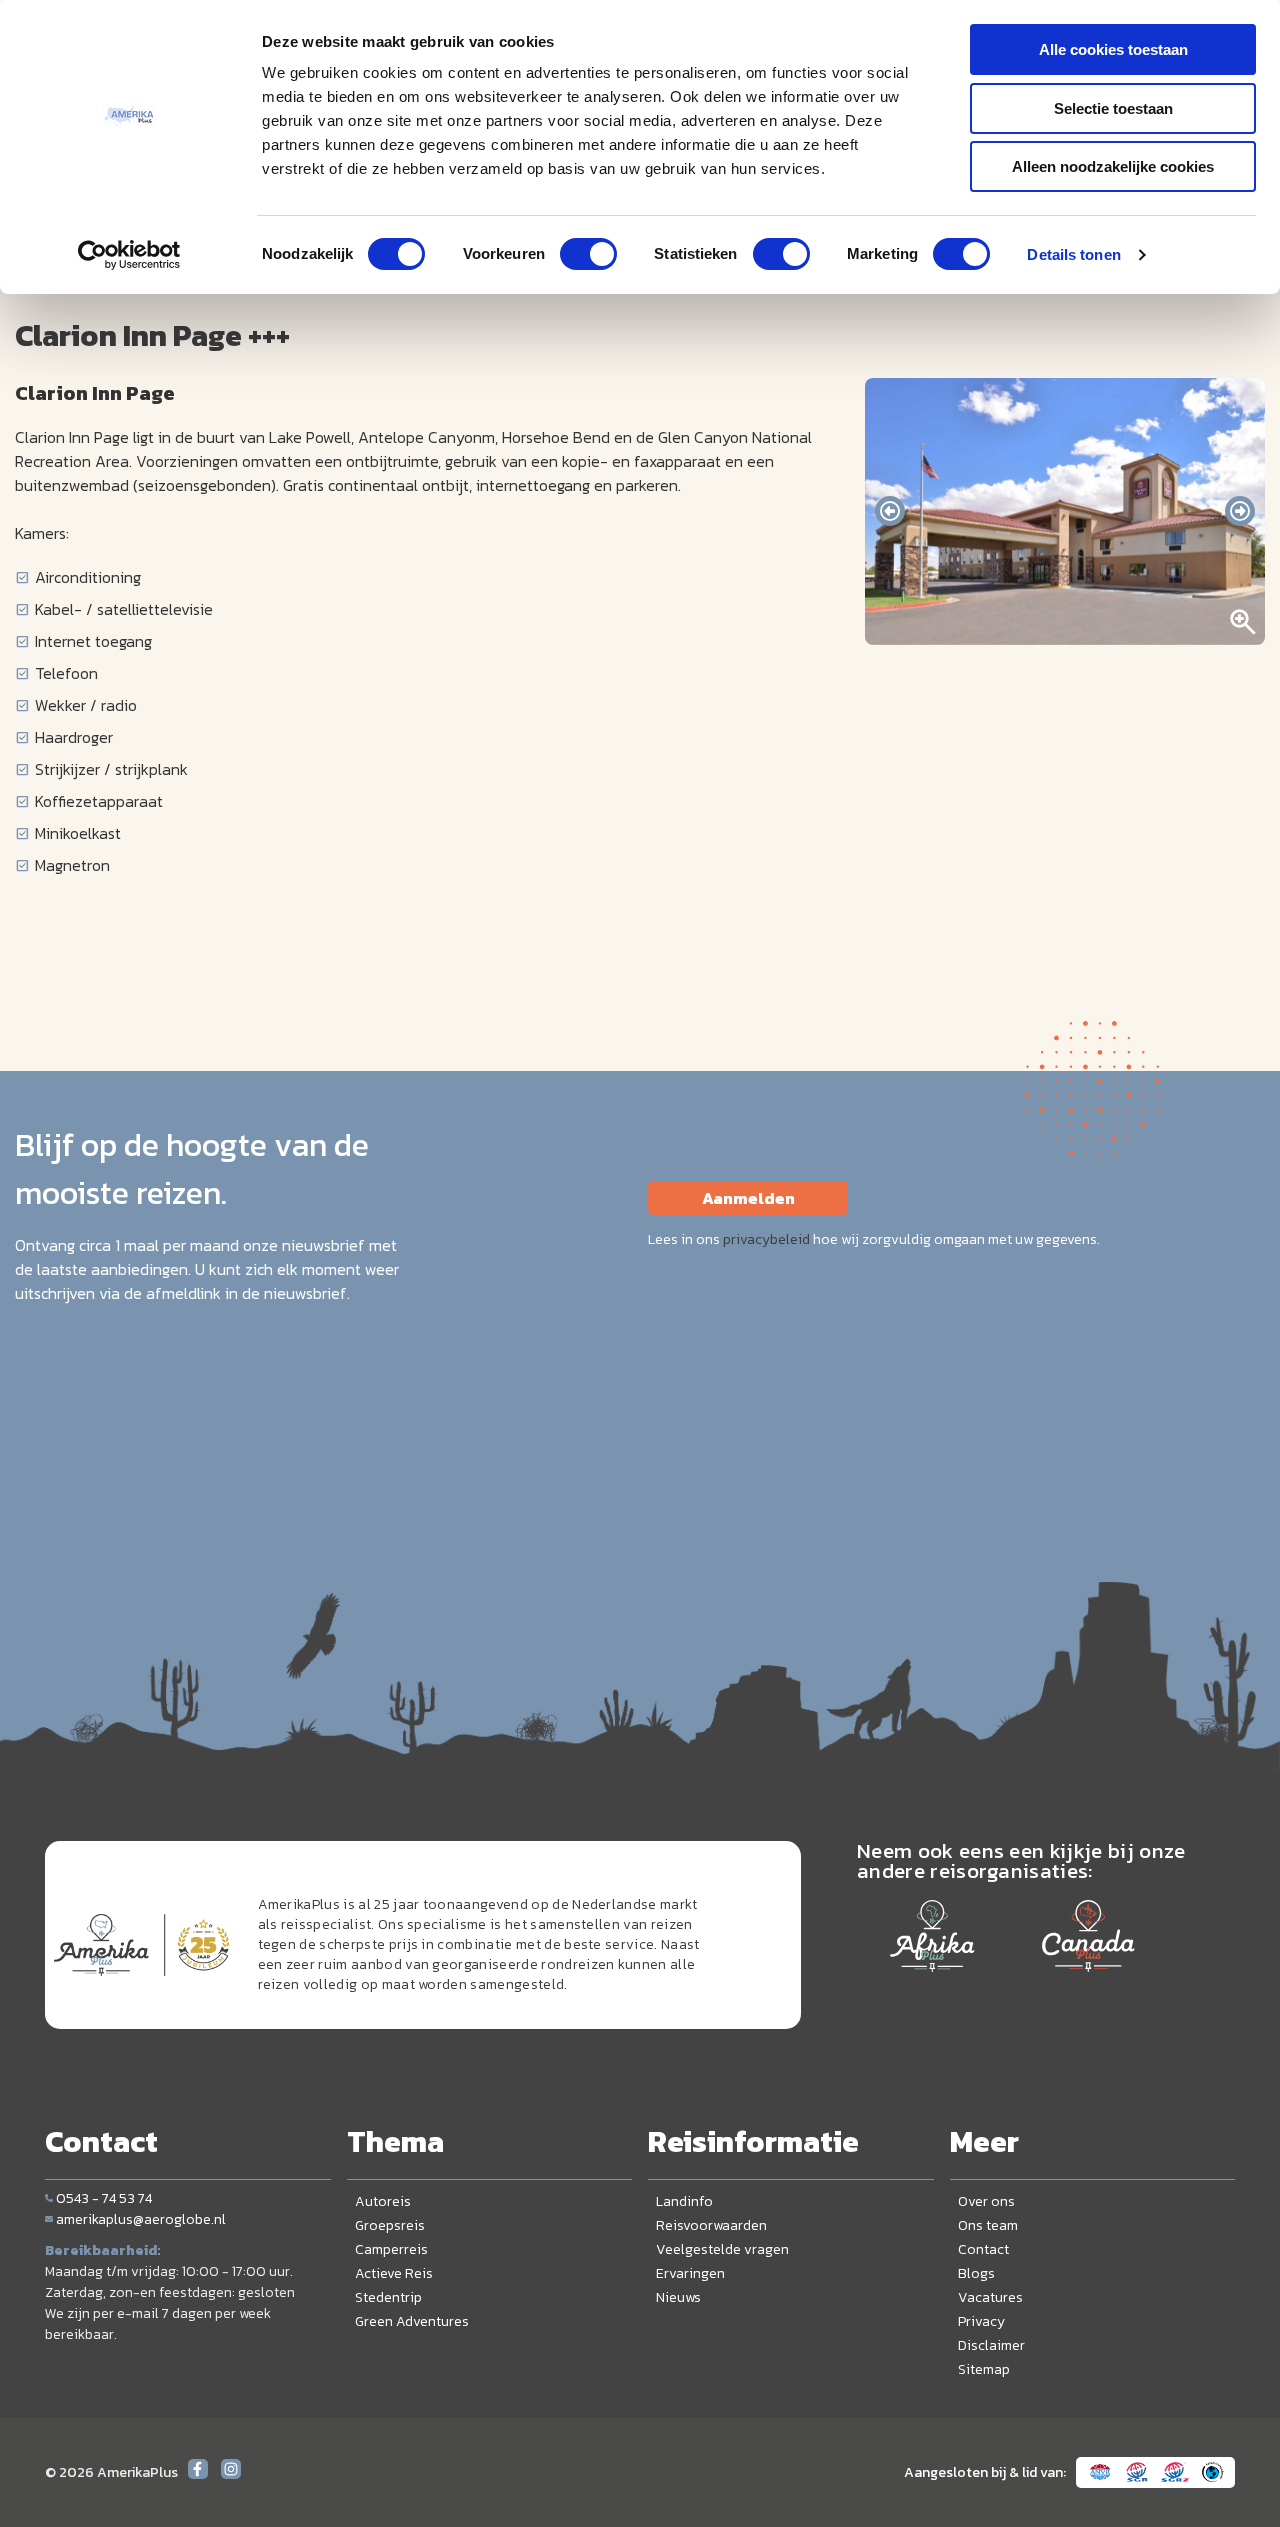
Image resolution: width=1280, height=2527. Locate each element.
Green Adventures (412, 2321)
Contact (983, 2249)
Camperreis (391, 2249)
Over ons (986, 2201)
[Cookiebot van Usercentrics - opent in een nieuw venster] (129, 255)
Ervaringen (690, 2273)
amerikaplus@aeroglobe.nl (141, 2219)
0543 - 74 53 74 (104, 2198)
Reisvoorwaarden (711, 2225)
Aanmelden (748, 1198)
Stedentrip (388, 2297)
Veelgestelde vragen (722, 2249)
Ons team (988, 2225)
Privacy (981, 2321)
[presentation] (890, 511)
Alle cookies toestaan (1113, 49)
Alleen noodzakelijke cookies (1113, 166)
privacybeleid (766, 1239)
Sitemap (984, 2369)
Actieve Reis (394, 2273)
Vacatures (990, 2297)
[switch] (588, 254)
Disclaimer (991, 2345)
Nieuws (678, 2297)
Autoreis (383, 2201)
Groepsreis (390, 2225)
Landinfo (684, 2201)
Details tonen (1073, 254)
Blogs (976, 2273)
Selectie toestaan (1113, 108)
